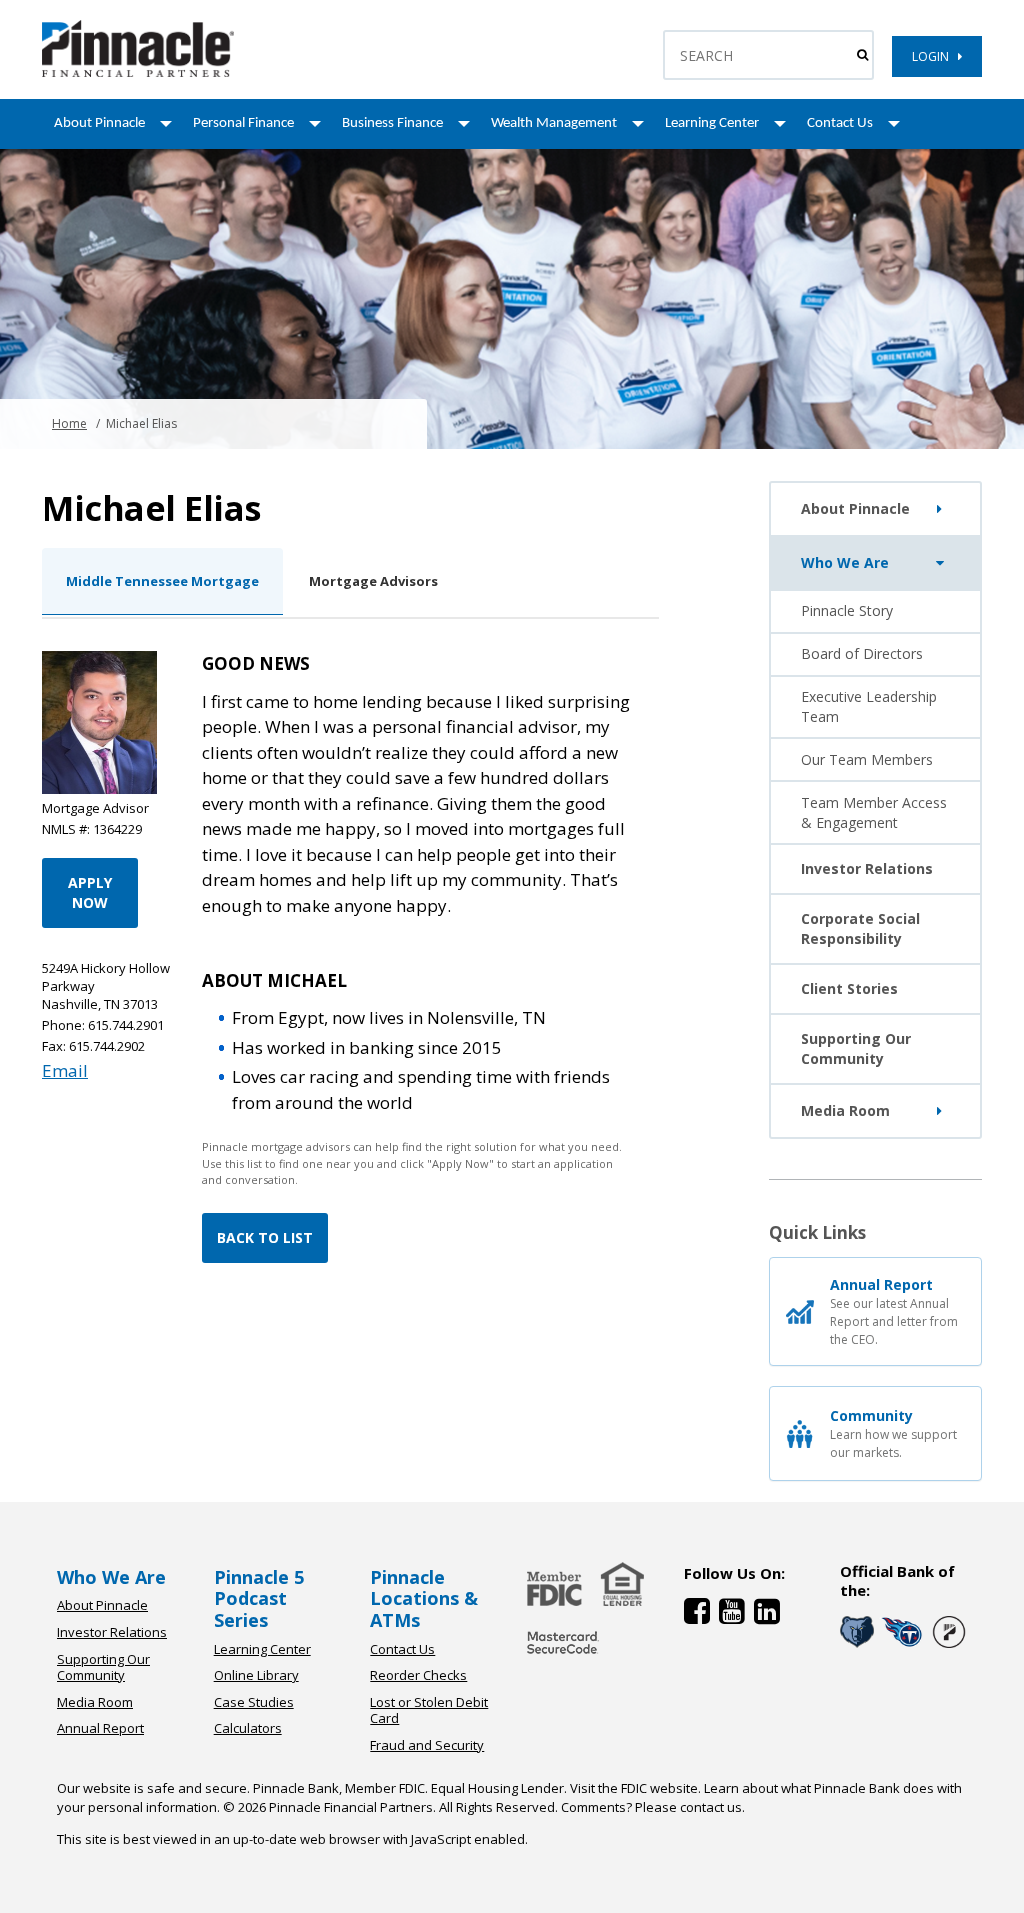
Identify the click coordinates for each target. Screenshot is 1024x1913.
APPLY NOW (90, 892)
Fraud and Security (427, 1745)
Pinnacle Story (847, 610)
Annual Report (100, 1728)
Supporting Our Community (856, 1048)
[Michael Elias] (138, 72)
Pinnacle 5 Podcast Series (259, 1598)
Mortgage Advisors (373, 581)
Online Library (256, 1675)
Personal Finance (243, 123)
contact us (711, 1807)
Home (69, 423)
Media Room (845, 1110)
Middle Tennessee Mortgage (162, 581)
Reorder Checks (418, 1675)
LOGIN (935, 56)
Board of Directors (862, 653)
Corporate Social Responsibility (860, 928)
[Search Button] (862, 55)
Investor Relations (867, 868)
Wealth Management (554, 123)
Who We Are (845, 562)
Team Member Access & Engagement (874, 812)
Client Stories (849, 988)
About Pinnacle (99, 123)
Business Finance (392, 123)
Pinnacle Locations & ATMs (424, 1598)
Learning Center (712, 123)
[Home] (563, 1655)
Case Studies (254, 1702)
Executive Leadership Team (869, 706)
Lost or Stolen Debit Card (429, 1710)
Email (65, 1070)
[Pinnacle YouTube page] (736, 1615)
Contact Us (840, 123)
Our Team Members (867, 759)
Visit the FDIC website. (635, 1788)
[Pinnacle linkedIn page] (769, 1615)
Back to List (265, 1237)
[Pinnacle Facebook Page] (701, 1615)
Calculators (248, 1728)
